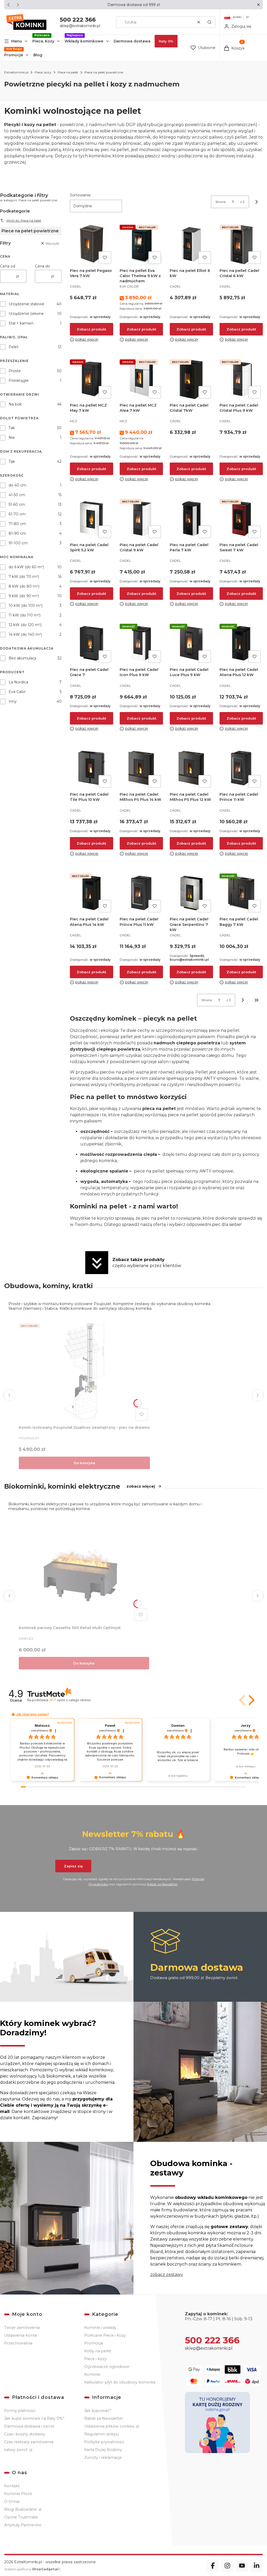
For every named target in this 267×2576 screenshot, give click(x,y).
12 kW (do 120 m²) (25, 625)
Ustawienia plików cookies (110, 2426)
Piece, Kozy (43, 41)
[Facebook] (213, 2566)
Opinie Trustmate (21, 2517)
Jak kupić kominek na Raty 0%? (34, 2418)
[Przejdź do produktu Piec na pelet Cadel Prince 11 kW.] (241, 768)
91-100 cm (18, 543)
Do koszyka (84, 1463)
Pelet (14, 347)
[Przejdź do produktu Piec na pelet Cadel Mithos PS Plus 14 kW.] (141, 768)
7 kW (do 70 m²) (24, 577)
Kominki (92, 2374)
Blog (38, 55)
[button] (258, 5)
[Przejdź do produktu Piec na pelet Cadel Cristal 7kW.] (191, 379)
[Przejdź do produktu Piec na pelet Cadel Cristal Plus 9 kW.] (241, 379)
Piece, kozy (43, 72)
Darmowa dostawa (132, 41)
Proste (15, 371)
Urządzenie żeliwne (26, 314)
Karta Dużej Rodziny (103, 2450)
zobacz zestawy (167, 2275)
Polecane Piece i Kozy (105, 2335)
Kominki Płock (18, 2494)
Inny (13, 701)
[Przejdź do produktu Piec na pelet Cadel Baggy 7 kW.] (241, 893)
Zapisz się (73, 1866)
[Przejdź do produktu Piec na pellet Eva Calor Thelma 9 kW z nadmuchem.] (141, 244)
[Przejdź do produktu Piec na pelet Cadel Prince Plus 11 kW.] (141, 893)
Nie (12, 438)
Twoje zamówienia (22, 2328)
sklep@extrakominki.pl (80, 26)
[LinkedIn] (257, 2566)
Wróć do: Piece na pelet (24, 220)
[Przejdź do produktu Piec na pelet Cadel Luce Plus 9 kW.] (191, 643)
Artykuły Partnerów (23, 2525)
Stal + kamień (21, 323)
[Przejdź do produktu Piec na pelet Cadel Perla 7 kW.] (191, 519)
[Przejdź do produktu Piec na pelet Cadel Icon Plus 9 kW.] (141, 643)
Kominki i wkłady (100, 2328)
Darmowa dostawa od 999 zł (134, 5)
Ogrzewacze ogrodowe (107, 2367)
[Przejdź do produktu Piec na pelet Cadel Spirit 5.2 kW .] (92, 519)
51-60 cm (17, 504)
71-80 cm (17, 524)
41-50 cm (17, 495)
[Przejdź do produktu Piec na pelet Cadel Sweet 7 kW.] (241, 519)
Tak (12, 428)
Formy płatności (20, 2411)
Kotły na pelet (98, 2351)
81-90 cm (17, 533)
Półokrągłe (19, 381)
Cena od (8, 266)
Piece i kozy (95, 2359)
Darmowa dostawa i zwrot (29, 2426)
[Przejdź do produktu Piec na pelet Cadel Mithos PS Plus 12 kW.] (191, 768)
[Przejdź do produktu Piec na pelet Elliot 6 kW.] (191, 244)
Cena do (43, 266)
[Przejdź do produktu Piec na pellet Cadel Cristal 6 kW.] (241, 244)
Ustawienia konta (20, 2335)
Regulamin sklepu (102, 2434)
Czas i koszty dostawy (25, 2434)
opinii (70, 1700)
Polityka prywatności (104, 2442)
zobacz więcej (141, 1486)
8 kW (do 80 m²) (24, 586)
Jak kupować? (98, 2411)
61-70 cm (17, 514)
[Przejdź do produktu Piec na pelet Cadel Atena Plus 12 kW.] (241, 643)
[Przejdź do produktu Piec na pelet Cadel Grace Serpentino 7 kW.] (191, 893)
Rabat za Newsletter (162, 1884)
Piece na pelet (68, 72)
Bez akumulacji (22, 658)
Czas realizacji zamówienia (29, 2442)
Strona (220, 202)
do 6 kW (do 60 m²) (26, 567)
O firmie (12, 2502)
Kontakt (12, 2486)
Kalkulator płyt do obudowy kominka (120, 2382)
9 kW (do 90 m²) (24, 596)
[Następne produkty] (243, 1000)
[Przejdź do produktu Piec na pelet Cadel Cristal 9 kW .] (141, 519)
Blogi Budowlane (21, 2509)
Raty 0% (166, 41)
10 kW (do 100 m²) (26, 606)
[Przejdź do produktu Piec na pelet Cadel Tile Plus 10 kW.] (92, 768)
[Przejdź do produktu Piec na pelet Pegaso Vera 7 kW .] (92, 244)
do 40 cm (17, 485)
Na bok (15, 404)
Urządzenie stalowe (26, 304)
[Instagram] (227, 2566)
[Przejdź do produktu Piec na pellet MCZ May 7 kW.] (92, 379)
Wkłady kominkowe (84, 41)
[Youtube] (242, 2566)
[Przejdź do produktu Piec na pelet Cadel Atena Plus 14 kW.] (92, 893)
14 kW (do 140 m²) (25, 634)
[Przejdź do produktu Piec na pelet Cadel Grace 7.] (92, 643)
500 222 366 (78, 20)
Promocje (14, 55)
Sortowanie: (81, 195)
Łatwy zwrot (16, 2450)
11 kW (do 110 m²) (25, 615)
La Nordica (18, 682)
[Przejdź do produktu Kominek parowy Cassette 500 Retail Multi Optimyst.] (84, 1572)
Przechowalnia (18, 2343)
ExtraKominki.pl (16, 72)
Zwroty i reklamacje (103, 2458)
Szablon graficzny (31, 2569)
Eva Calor (17, 692)
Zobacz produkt (91, 329)
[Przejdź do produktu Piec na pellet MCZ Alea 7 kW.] (141, 379)
